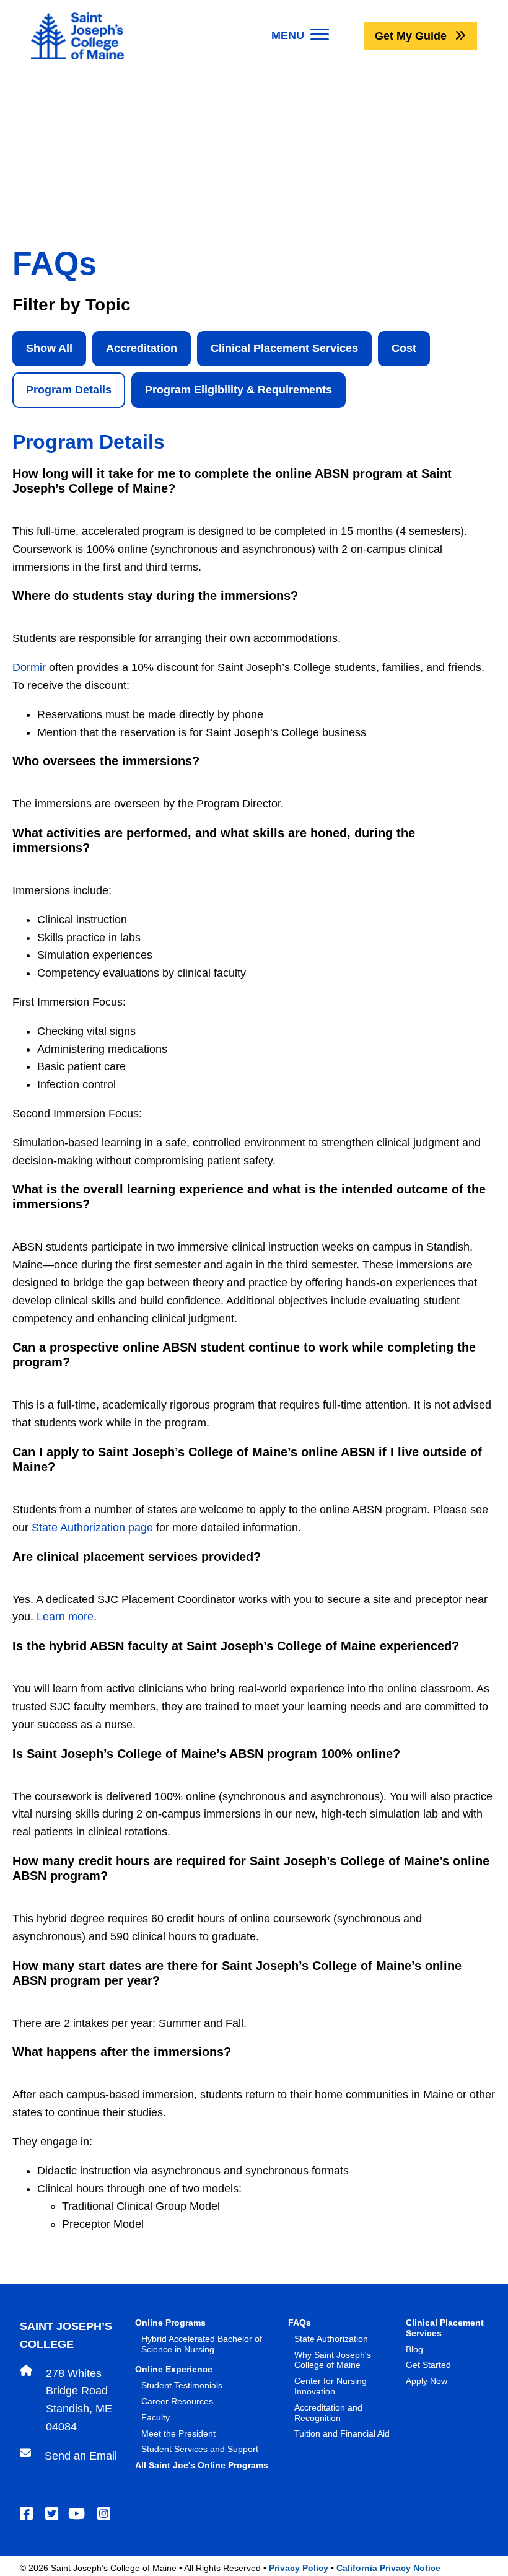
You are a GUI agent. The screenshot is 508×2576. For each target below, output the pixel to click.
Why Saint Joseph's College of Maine (333, 2360)
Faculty (155, 2417)
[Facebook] (28, 2514)
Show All (49, 348)
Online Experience (174, 2369)
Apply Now (427, 2381)
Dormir (29, 667)
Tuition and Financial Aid (342, 2433)
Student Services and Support (200, 2449)
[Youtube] (78, 2514)
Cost (404, 348)
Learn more (65, 1617)
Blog (414, 2349)
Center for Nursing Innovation (331, 2386)
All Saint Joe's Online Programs (202, 2465)
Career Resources (177, 2401)
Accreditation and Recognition (328, 2413)
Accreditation (142, 348)
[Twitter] (54, 2514)
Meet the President (178, 2433)
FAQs (300, 2323)
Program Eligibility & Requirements (239, 390)
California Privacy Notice (388, 2568)
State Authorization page (92, 1528)
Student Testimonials (182, 2385)
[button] (420, 36)
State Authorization (331, 2339)
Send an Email (81, 2456)
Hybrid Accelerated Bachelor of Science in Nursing (202, 2344)
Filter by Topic (72, 305)
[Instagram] (106, 2514)
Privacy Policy (299, 2568)
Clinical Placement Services (284, 348)
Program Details (69, 390)
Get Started (428, 2365)
